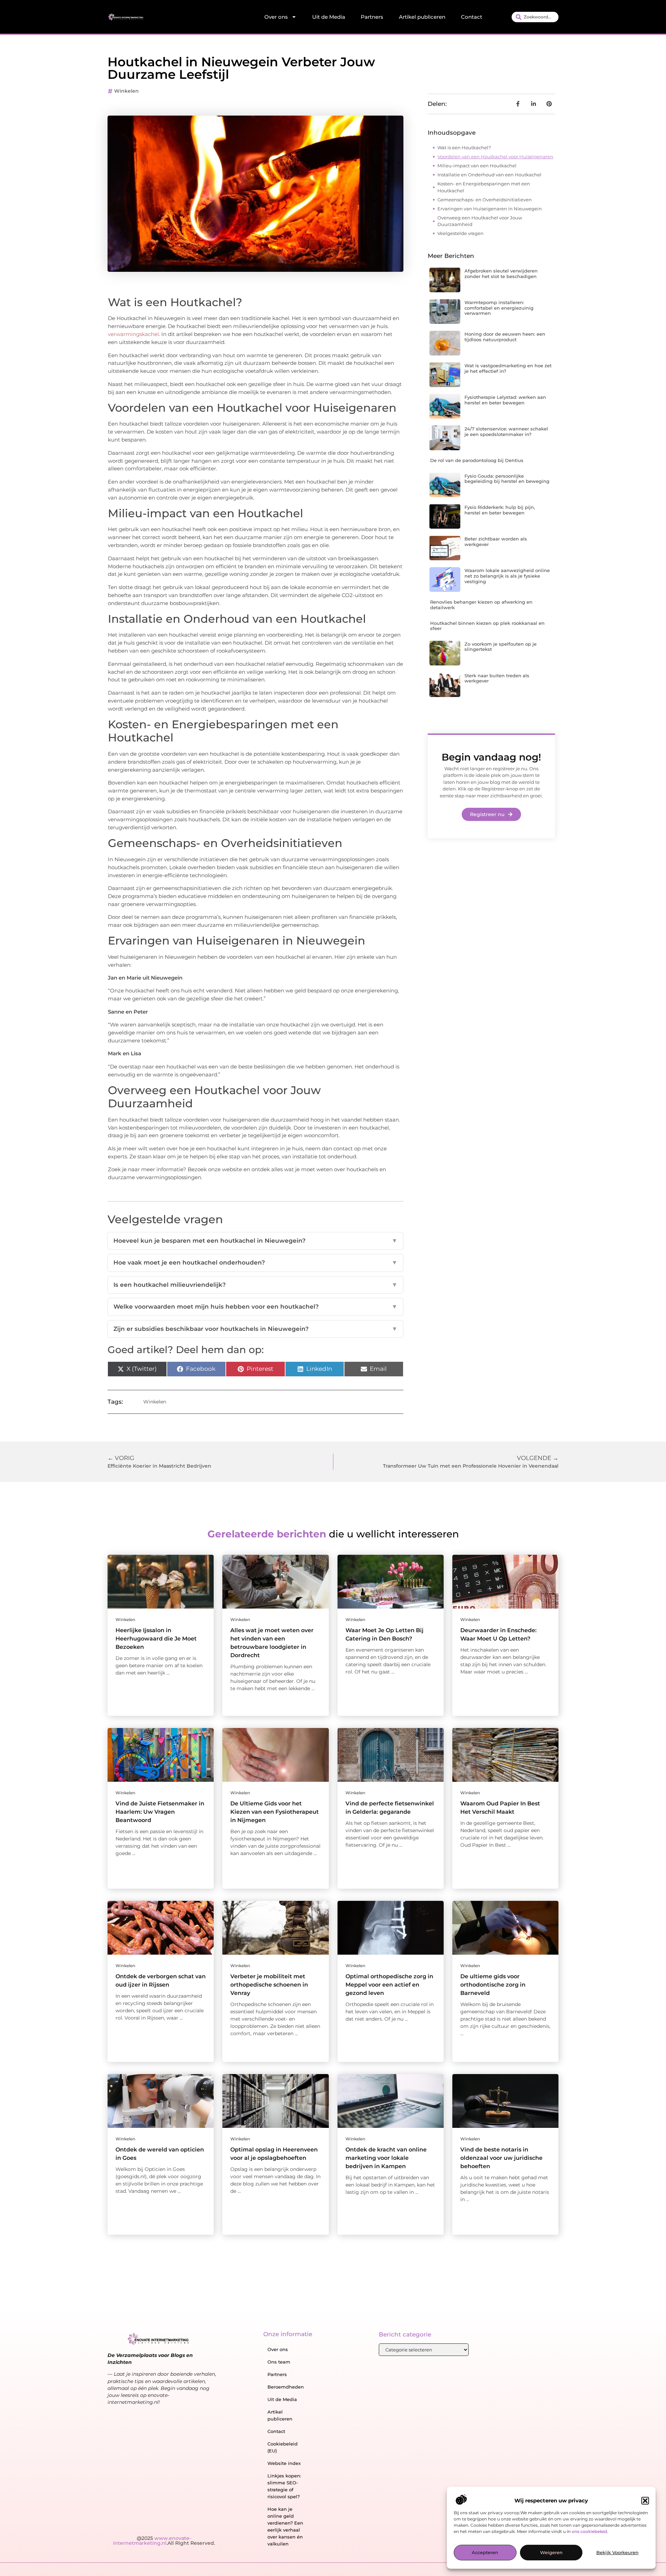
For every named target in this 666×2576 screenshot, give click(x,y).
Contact (472, 17)
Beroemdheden (286, 2387)
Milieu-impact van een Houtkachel (477, 166)
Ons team (279, 2362)
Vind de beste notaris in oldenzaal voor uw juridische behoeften (501, 2158)
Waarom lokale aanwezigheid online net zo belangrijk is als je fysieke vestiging (507, 576)
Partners (372, 17)
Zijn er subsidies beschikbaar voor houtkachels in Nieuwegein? (255, 1329)
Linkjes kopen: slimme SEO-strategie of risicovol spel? (284, 2486)
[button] (645, 2501)
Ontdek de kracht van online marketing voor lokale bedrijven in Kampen (386, 2158)
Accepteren (485, 2553)
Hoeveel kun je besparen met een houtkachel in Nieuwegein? (255, 1241)
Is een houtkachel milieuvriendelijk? (255, 1285)
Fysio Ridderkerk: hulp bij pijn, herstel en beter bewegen (500, 510)
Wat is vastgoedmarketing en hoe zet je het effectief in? (508, 368)
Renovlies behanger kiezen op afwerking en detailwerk (481, 605)
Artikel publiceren (422, 17)
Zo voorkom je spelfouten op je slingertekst (501, 647)
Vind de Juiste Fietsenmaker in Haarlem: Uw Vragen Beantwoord (160, 1812)
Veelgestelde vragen (460, 233)
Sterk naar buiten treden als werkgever (497, 678)
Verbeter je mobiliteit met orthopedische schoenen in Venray (269, 1985)
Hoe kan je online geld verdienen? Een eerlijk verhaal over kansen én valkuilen (285, 2526)
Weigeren (551, 2553)
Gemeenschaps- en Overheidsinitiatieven (485, 200)
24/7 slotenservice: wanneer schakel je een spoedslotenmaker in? (506, 431)
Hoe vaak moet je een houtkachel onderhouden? (255, 1262)
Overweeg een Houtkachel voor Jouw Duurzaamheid (480, 221)
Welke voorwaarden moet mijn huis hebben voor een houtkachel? (255, 1307)
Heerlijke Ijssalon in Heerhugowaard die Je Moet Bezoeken (156, 1639)
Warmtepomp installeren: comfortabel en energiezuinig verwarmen (499, 308)
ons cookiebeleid (589, 2531)
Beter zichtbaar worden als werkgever (496, 542)
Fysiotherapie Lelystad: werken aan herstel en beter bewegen (505, 400)
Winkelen (126, 91)
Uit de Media (329, 17)
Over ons (276, 17)
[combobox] (535, 17)
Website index (284, 2463)
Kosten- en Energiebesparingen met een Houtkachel (484, 187)
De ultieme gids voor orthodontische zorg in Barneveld (493, 1985)
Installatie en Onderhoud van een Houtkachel (489, 175)
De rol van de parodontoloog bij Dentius (477, 460)
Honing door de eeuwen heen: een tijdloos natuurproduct (505, 337)
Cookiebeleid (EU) (283, 2447)
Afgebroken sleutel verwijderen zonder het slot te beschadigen (501, 274)
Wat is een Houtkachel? (464, 148)
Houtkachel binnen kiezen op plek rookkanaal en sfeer (487, 626)
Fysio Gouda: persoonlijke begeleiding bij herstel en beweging (507, 479)
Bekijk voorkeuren (617, 2553)
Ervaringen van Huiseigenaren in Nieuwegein (490, 209)
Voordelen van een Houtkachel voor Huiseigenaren (495, 157)
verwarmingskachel (133, 334)
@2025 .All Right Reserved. (164, 2541)
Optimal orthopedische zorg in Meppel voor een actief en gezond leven (389, 1985)
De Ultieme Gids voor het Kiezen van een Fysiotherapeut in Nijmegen (275, 1812)
